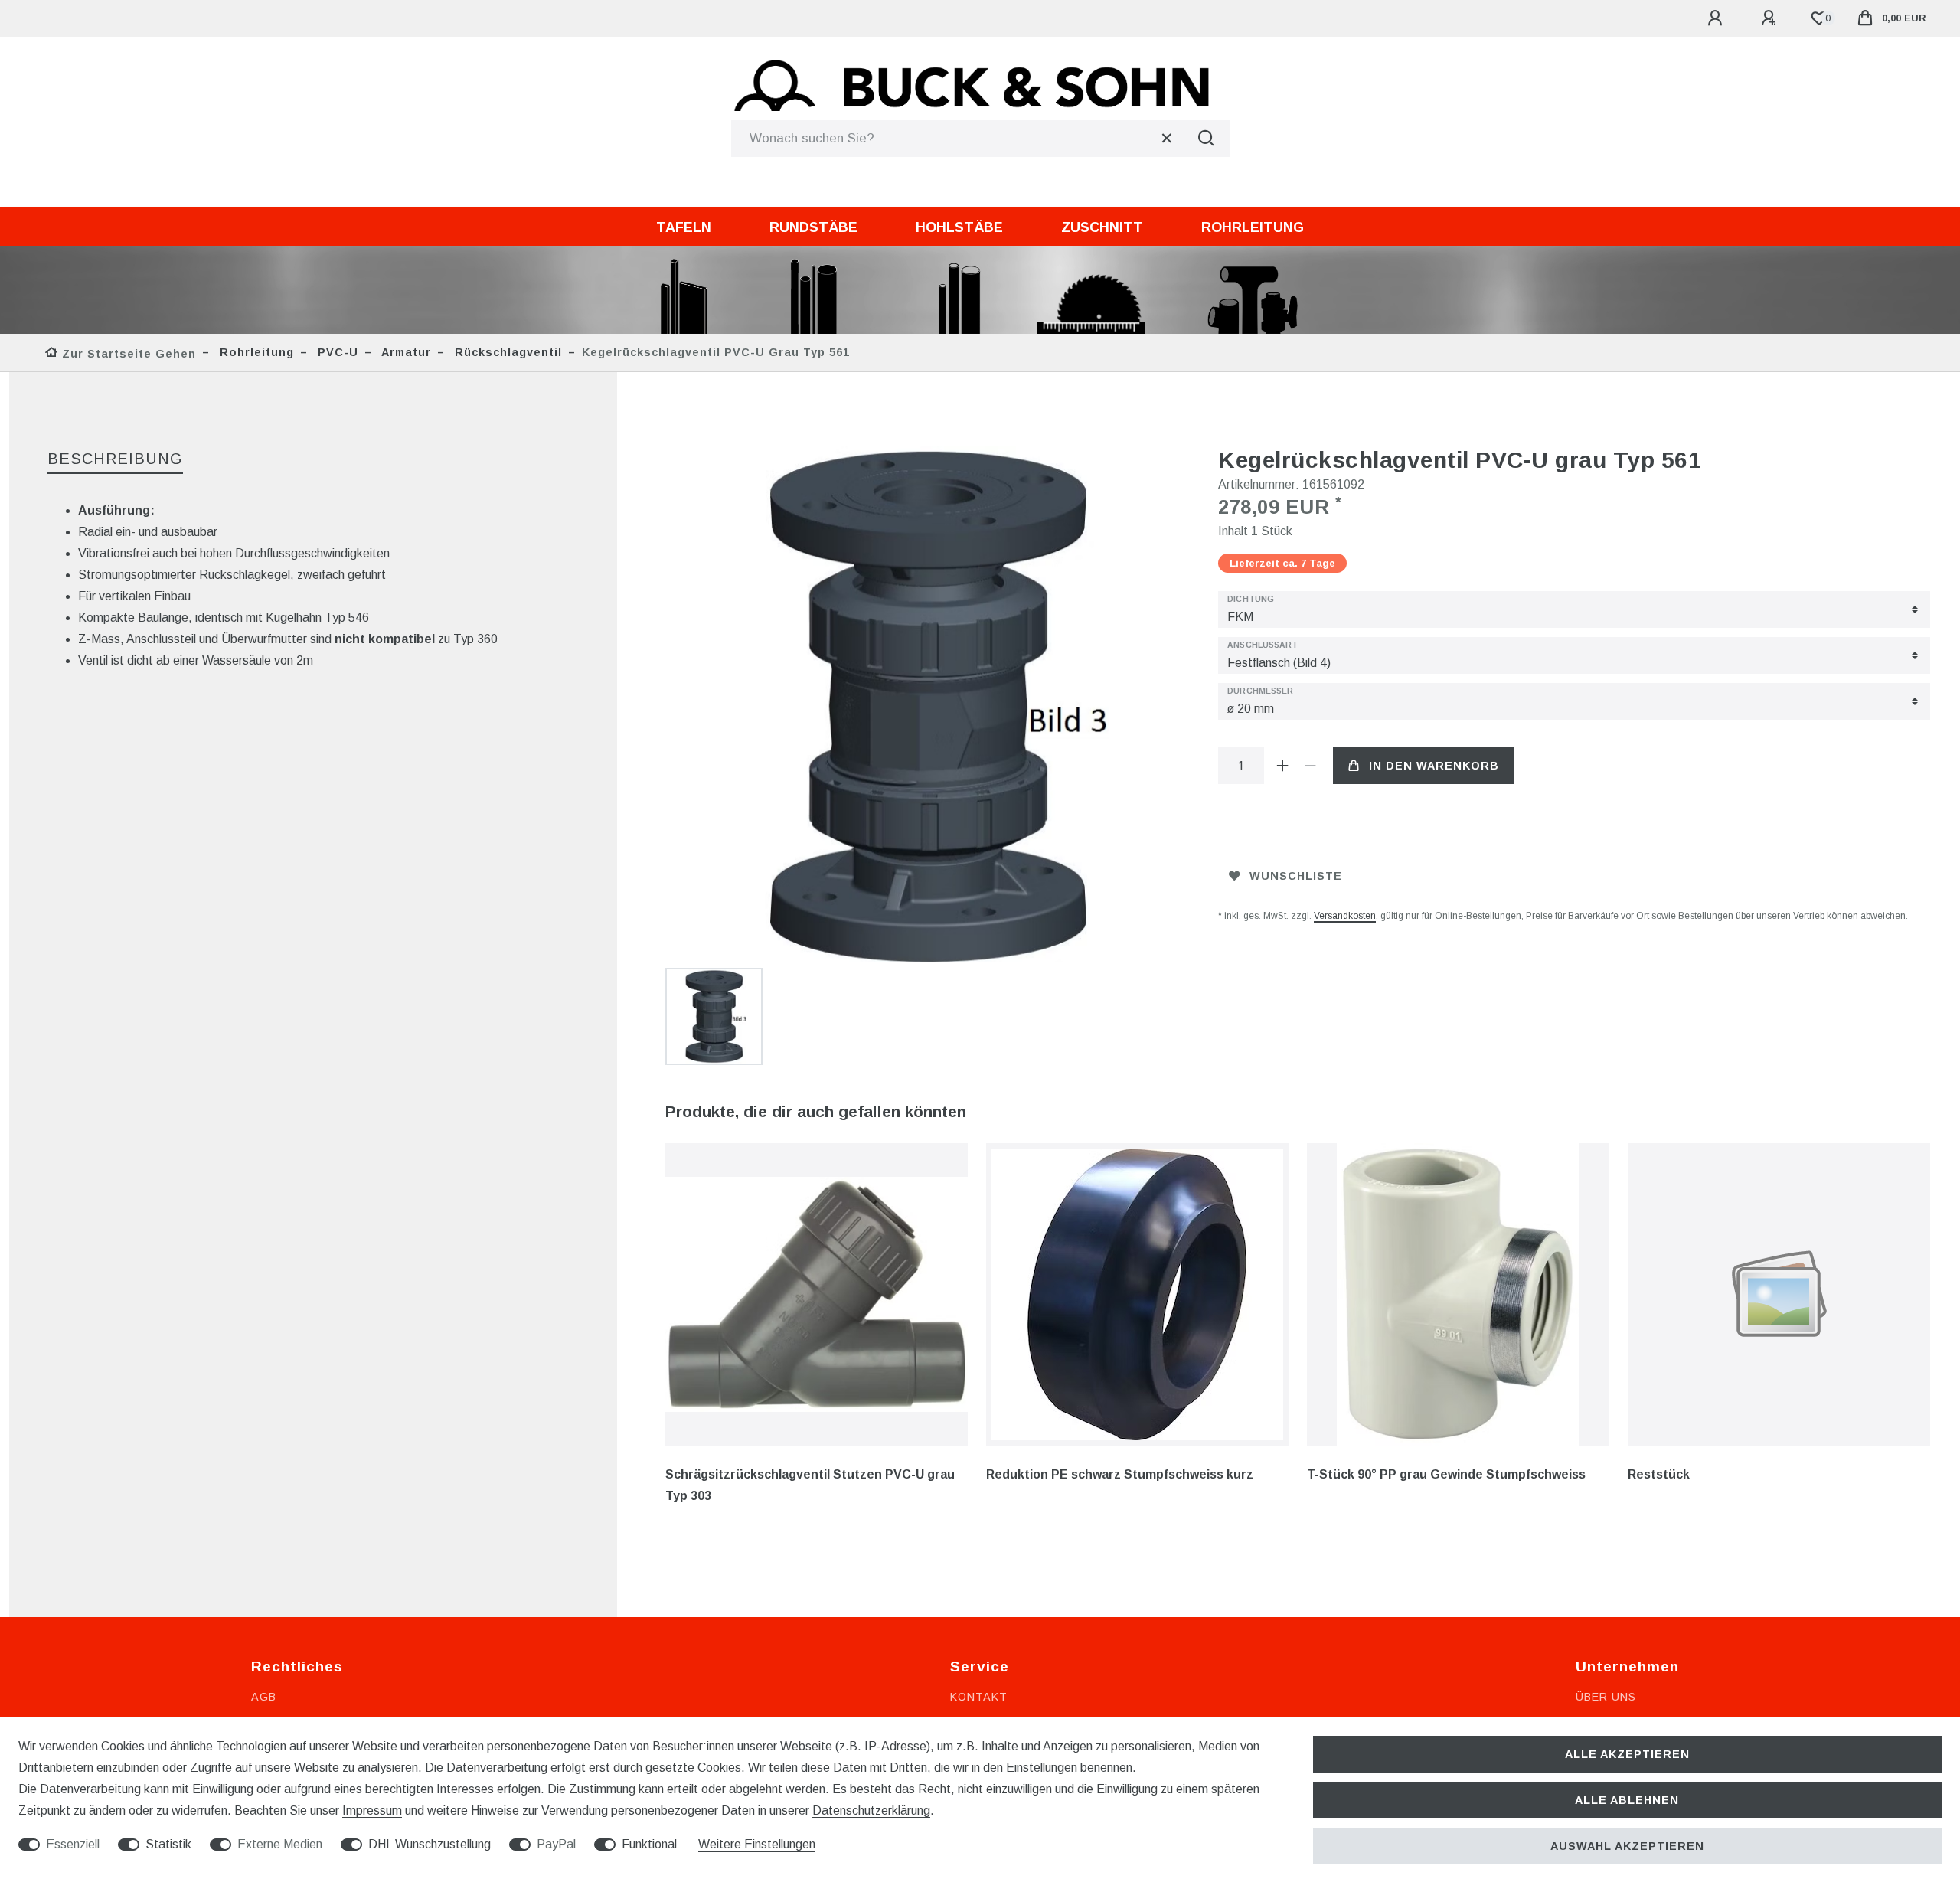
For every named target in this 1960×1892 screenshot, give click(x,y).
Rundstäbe (813, 227)
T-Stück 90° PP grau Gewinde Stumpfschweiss (1446, 1474)
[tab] (115, 460)
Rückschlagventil (506, 352)
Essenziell (73, 1844)
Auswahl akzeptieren (1627, 1846)
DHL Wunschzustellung (430, 1844)
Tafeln (684, 227)
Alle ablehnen (1627, 1800)
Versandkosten (1345, 916)
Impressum (372, 1810)
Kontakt (979, 1697)
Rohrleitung (1253, 227)
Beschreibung (115, 459)
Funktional (649, 1844)
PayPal (556, 1844)
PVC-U (336, 352)
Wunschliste (1296, 876)
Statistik (168, 1844)
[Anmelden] (1717, 18)
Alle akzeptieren (1627, 1754)
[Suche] (1207, 139)
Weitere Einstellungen (757, 1844)
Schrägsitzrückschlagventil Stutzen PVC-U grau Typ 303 (810, 1485)
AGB (264, 1697)
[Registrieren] (1771, 18)
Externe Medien (280, 1844)
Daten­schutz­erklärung (871, 1810)
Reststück (1659, 1474)
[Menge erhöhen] (1282, 766)
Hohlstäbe (959, 227)
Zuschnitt (1102, 227)
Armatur (405, 352)
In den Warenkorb (1434, 766)
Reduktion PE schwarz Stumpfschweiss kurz (1120, 1474)
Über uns (1606, 1697)
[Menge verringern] (1310, 766)
